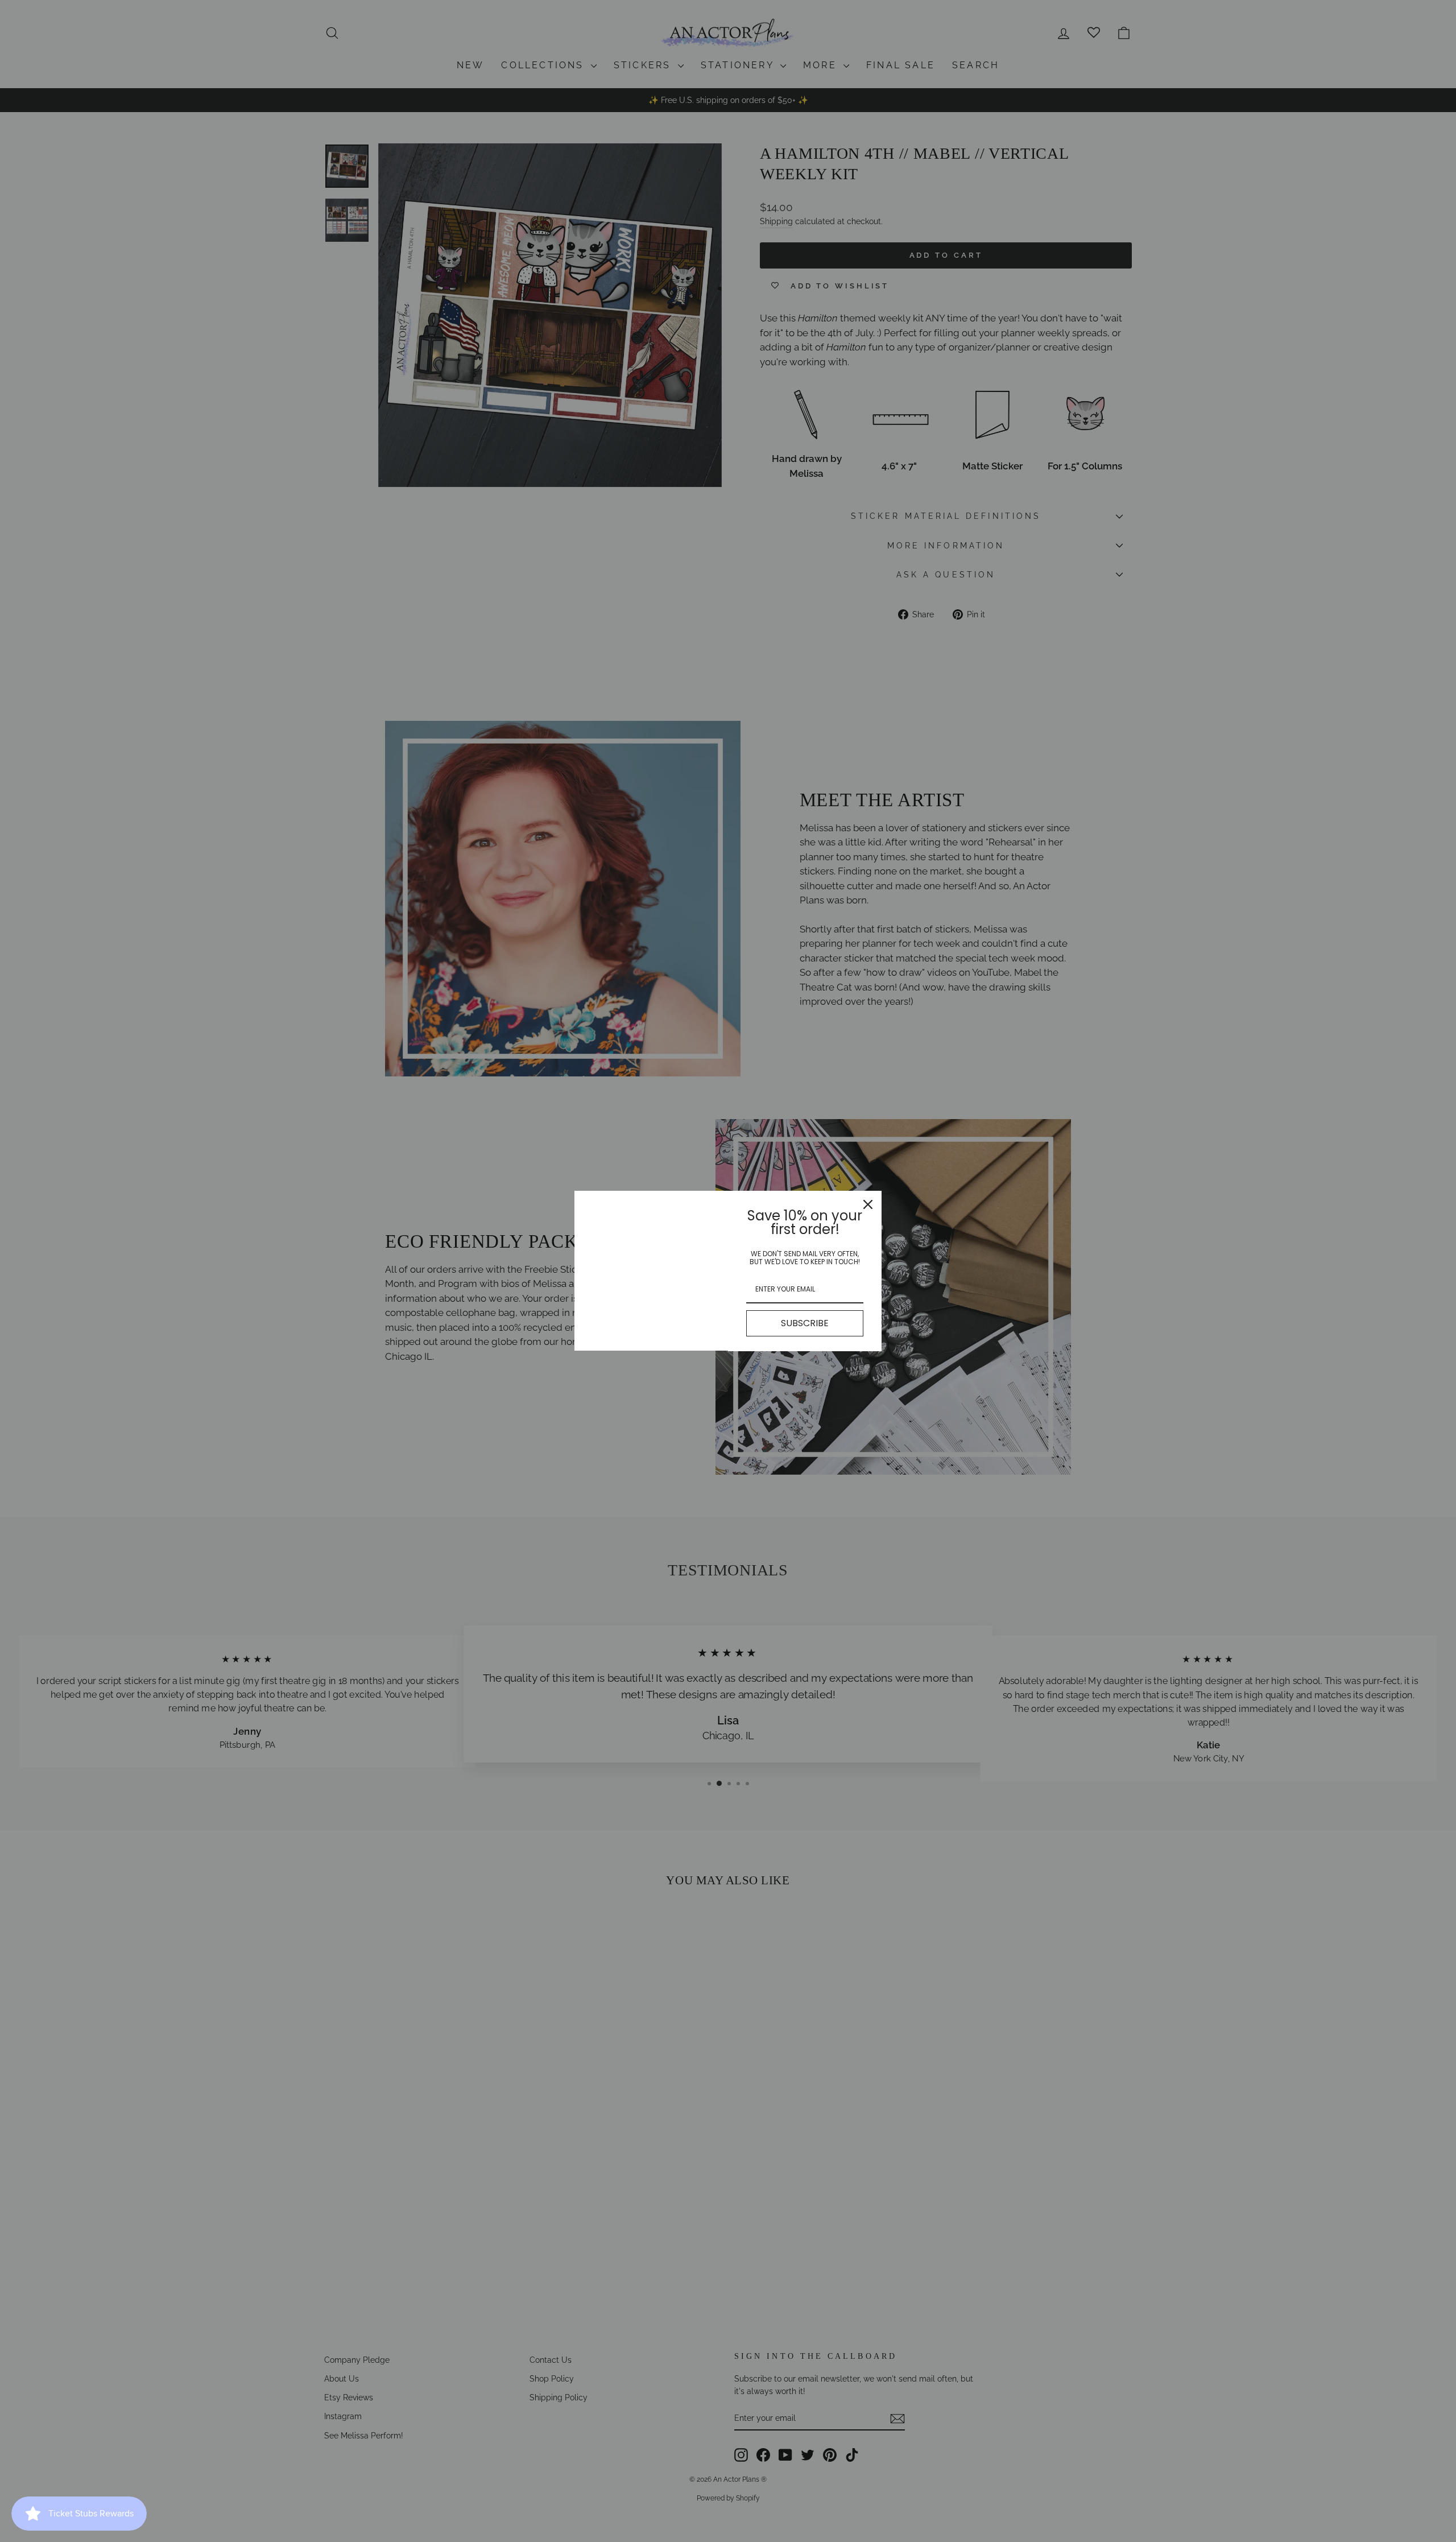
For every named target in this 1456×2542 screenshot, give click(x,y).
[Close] (868, 1204)
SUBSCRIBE (805, 1323)
